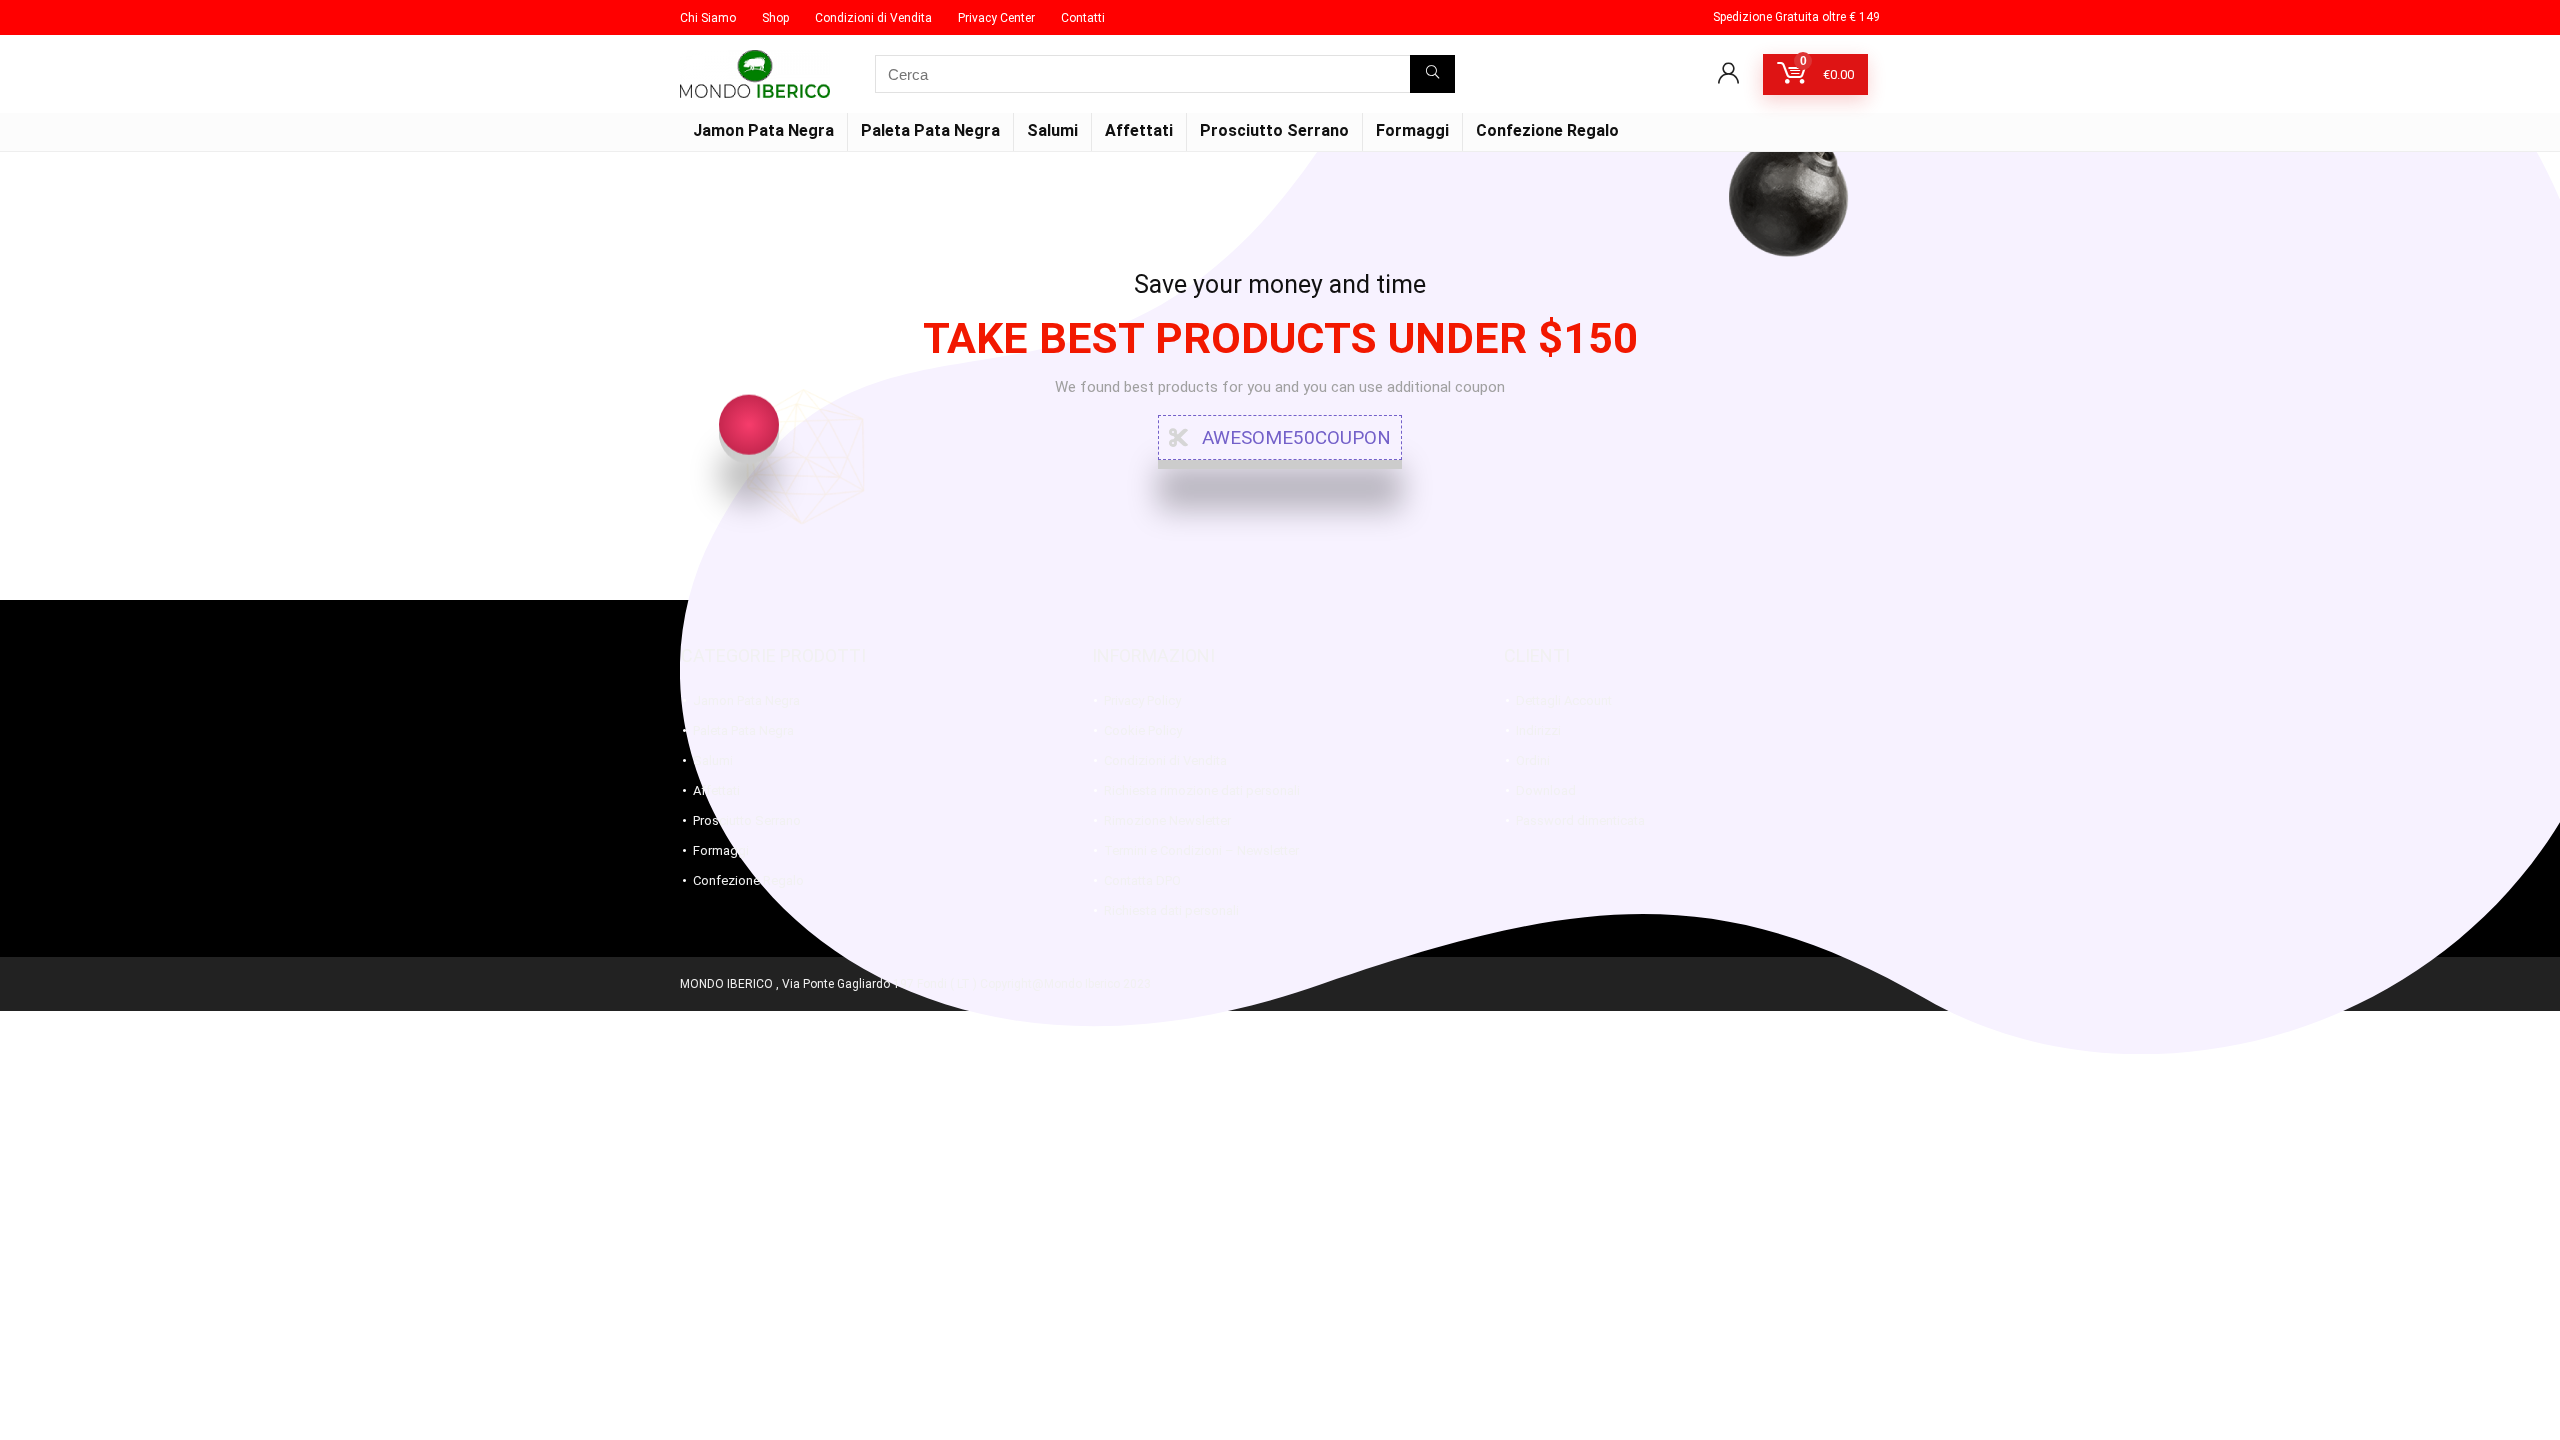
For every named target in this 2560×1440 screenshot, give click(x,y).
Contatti (1083, 18)
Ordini (1533, 760)
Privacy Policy (1142, 700)
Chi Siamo (708, 18)
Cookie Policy (1143, 730)
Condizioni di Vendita (873, 18)
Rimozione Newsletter (1167, 820)
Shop (775, 18)
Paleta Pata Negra (930, 130)
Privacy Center (996, 18)
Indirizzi (1538, 730)
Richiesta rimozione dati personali (1202, 790)
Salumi (1052, 130)
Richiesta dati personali (1171, 910)
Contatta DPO (1142, 880)
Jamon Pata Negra (763, 130)
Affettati (1139, 130)
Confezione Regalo (1547, 130)
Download (1546, 790)
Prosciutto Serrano (1274, 130)
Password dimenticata (1580, 820)
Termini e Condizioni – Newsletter (1201, 850)
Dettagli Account (1564, 700)
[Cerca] (1432, 74)
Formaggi (1412, 130)
